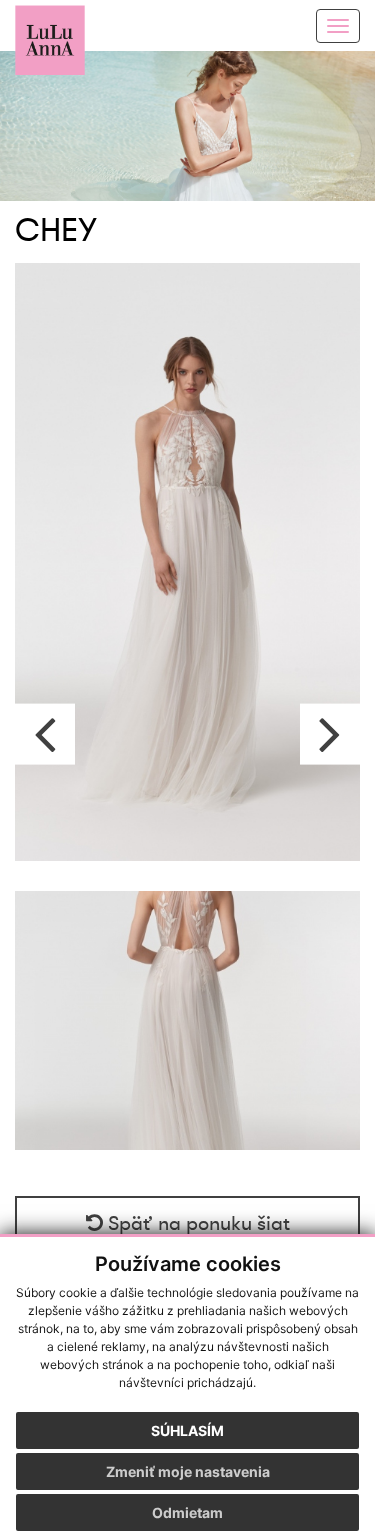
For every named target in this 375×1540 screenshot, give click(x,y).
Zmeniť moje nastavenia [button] (188, 1471)
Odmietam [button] (187, 1512)
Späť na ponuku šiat (196, 1224)
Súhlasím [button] (187, 1430)
